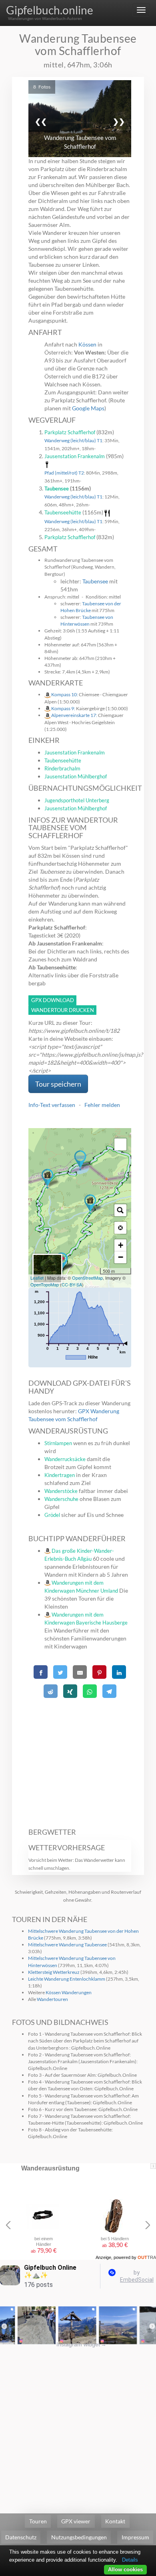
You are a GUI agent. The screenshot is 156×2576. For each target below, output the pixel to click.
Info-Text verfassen (52, 1105)
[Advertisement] (80, 1759)
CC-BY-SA (72, 1284)
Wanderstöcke (61, 1491)
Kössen (87, 344)
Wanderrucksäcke (65, 1459)
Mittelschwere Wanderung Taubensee (67, 1945)
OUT (147, 2257)
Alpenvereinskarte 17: (75, 715)
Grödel (52, 1515)
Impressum (135, 2537)
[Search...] (120, 1210)
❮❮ (41, 121)
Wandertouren (52, 1999)
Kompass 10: (65, 694)
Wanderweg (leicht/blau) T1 (73, 440)
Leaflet (37, 1278)
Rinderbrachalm (62, 768)
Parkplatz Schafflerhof (70, 432)
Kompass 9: (64, 708)
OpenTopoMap (45, 1284)
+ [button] (121, 1245)
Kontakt (115, 2521)
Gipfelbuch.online (50, 10)
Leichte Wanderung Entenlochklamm (67, 1979)
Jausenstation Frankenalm (75, 456)
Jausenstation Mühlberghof (76, 776)
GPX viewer (76, 2521)
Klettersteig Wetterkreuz (54, 1972)
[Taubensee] (80, 1160)
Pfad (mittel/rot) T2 (64, 473)
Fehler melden (102, 1105)
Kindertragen (60, 1475)
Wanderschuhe (61, 1499)
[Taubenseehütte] (47, 1179)
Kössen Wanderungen (69, 1992)
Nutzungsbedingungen (79, 2537)
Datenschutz (21, 2537)
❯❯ (119, 121)
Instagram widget (81, 2344)
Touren (38, 2521)
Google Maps (88, 408)
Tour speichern (58, 1084)
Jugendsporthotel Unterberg (77, 800)
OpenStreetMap (87, 1278)
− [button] (121, 1257)
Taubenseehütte (63, 512)
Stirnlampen (58, 1443)
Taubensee (57, 488)
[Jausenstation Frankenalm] (90, 1204)
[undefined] (120, 1144)
